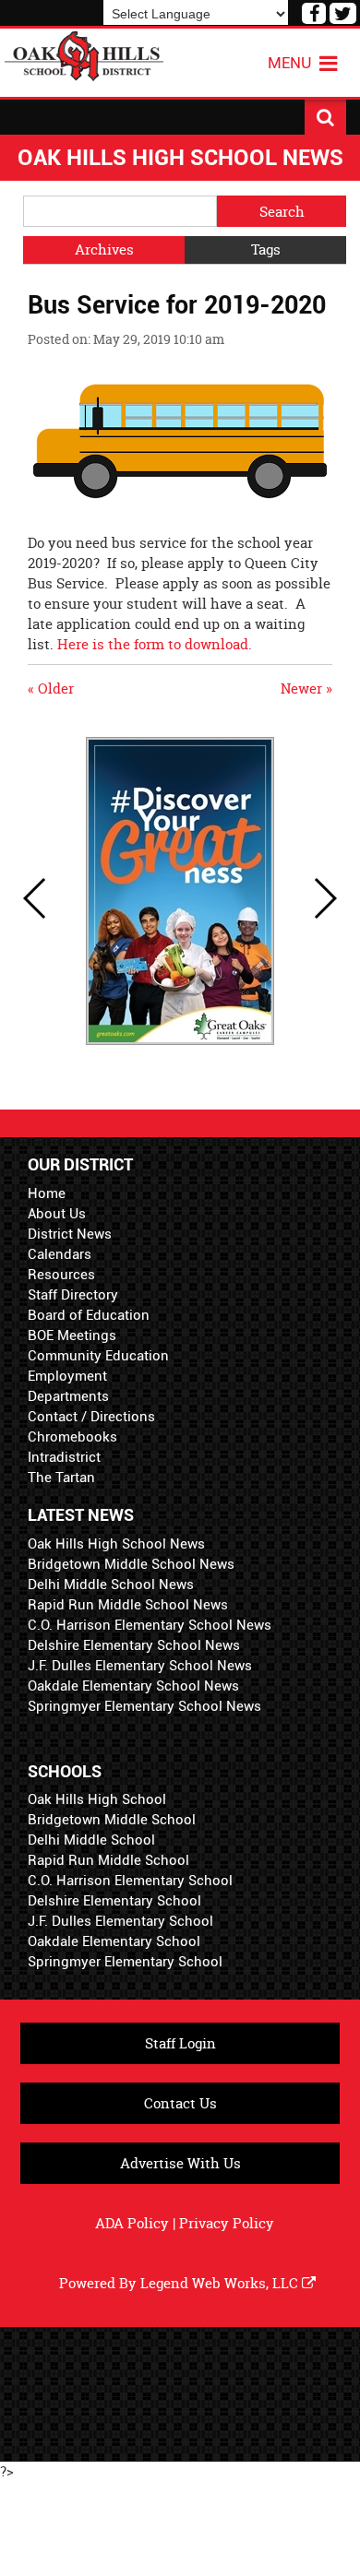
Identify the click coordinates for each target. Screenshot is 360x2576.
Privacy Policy (227, 2223)
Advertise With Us (180, 2163)
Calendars (60, 1254)
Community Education (98, 1356)
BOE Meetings (72, 1335)
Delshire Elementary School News (134, 1645)
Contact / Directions (91, 1417)
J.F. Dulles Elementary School (120, 1921)
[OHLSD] (84, 54)
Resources (61, 1275)
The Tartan (61, 1478)
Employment (67, 1376)
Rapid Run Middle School (108, 1860)
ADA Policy (132, 2223)
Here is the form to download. (155, 644)
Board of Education (89, 1315)
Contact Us (180, 2103)
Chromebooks (72, 1437)
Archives (104, 249)
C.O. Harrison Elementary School (130, 1881)
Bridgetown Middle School (112, 1820)
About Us (57, 1214)
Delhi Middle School (91, 1840)
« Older (51, 689)
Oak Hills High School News (116, 1544)
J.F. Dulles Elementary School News (140, 1666)
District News (70, 1234)
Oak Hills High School (97, 1799)
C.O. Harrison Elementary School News (150, 1625)
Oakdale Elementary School (114, 1941)
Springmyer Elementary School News (144, 1706)
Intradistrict (64, 1457)
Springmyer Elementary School (125, 1962)
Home (47, 1193)
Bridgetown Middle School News (131, 1564)
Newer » (306, 689)
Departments (68, 1396)
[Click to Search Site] (325, 117)
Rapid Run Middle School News (128, 1605)
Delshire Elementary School (114, 1901)
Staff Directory (73, 1295)
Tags (266, 249)
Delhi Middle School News (111, 1585)
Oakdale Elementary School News (133, 1686)
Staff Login (180, 2043)
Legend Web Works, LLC (221, 2283)
